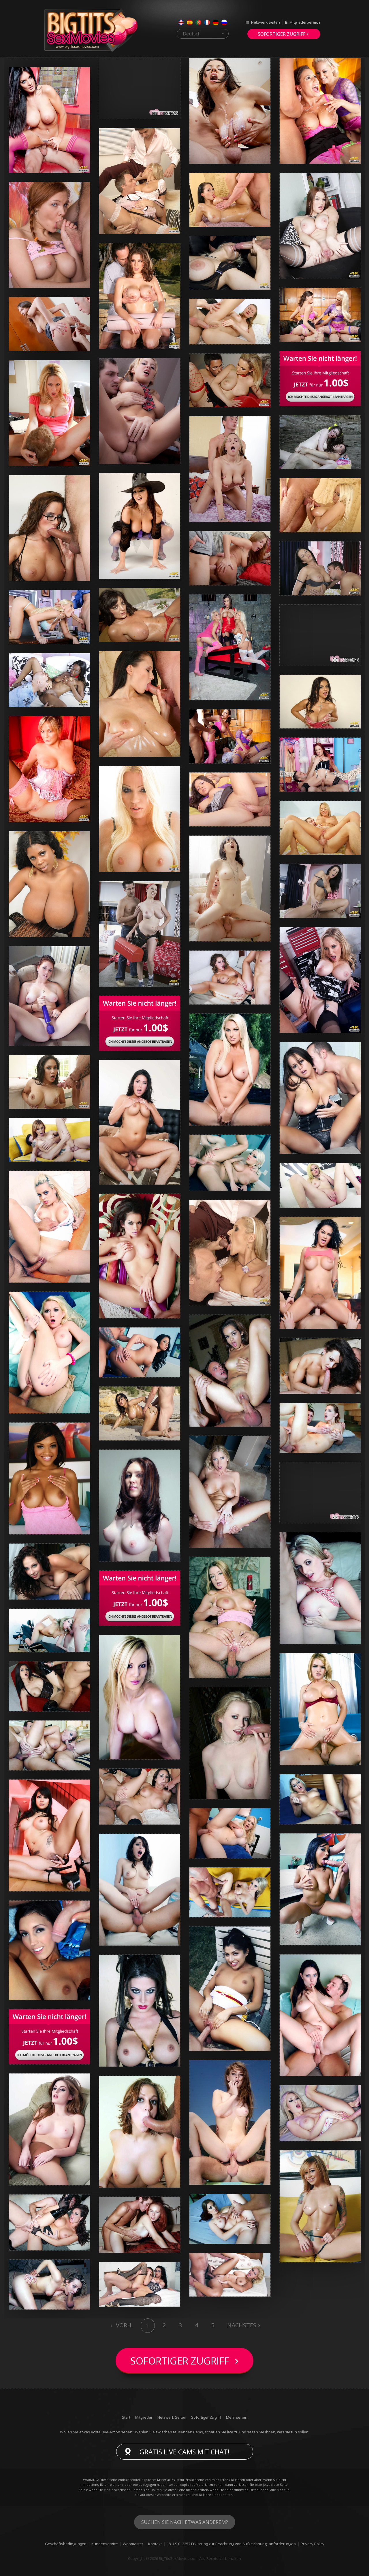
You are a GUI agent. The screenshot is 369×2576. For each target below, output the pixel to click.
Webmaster (133, 2544)
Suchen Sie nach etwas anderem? (185, 2522)
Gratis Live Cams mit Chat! (185, 2452)
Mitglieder (144, 2417)
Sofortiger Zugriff (282, 34)
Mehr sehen (237, 2417)
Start (126, 2417)
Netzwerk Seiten (266, 22)
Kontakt (155, 2544)
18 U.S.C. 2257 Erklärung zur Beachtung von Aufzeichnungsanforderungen (231, 2544)
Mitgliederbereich (305, 22)
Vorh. (124, 2325)
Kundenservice (105, 2544)
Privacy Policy (312, 2544)
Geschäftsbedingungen (66, 2544)
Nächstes (242, 2325)
